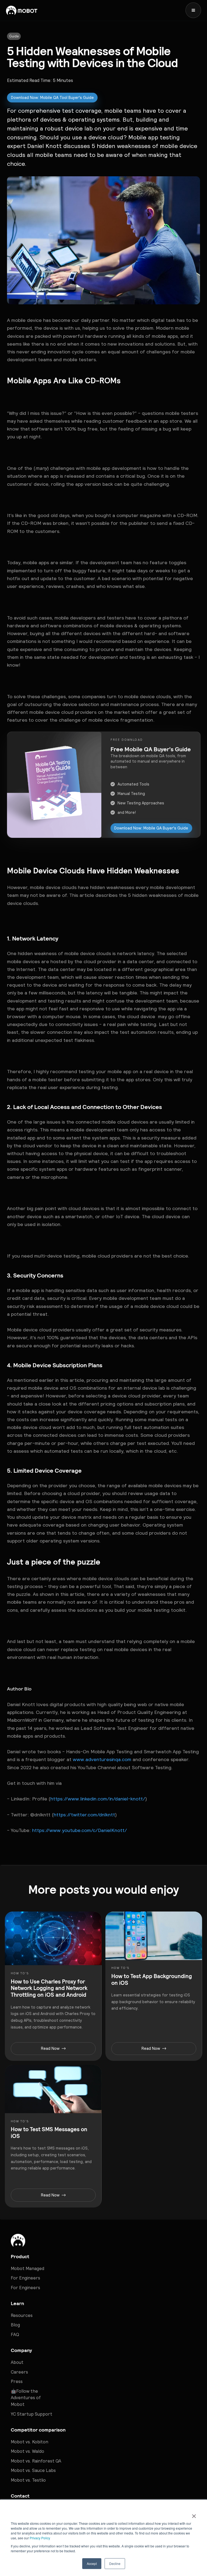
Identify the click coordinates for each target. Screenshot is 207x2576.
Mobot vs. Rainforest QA (36, 2461)
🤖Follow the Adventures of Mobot (26, 2398)
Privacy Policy (40, 2538)
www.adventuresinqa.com (101, 1759)
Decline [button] (115, 2563)
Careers (19, 2372)
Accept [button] (92, 2563)
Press (17, 2381)
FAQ (15, 2334)
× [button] (194, 2514)
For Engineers (25, 2278)
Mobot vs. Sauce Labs (33, 2470)
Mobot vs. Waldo (27, 2451)
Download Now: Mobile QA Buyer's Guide (151, 828)
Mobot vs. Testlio (28, 2480)
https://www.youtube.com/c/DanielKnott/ (79, 1830)
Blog (15, 2325)
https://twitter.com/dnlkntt (84, 1815)
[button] (193, 10)
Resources (22, 2315)
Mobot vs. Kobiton (30, 2442)
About (17, 2362)
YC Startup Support (32, 2414)
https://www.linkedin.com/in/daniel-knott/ (98, 1799)
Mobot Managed (27, 2268)
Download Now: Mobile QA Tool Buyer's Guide (52, 98)
